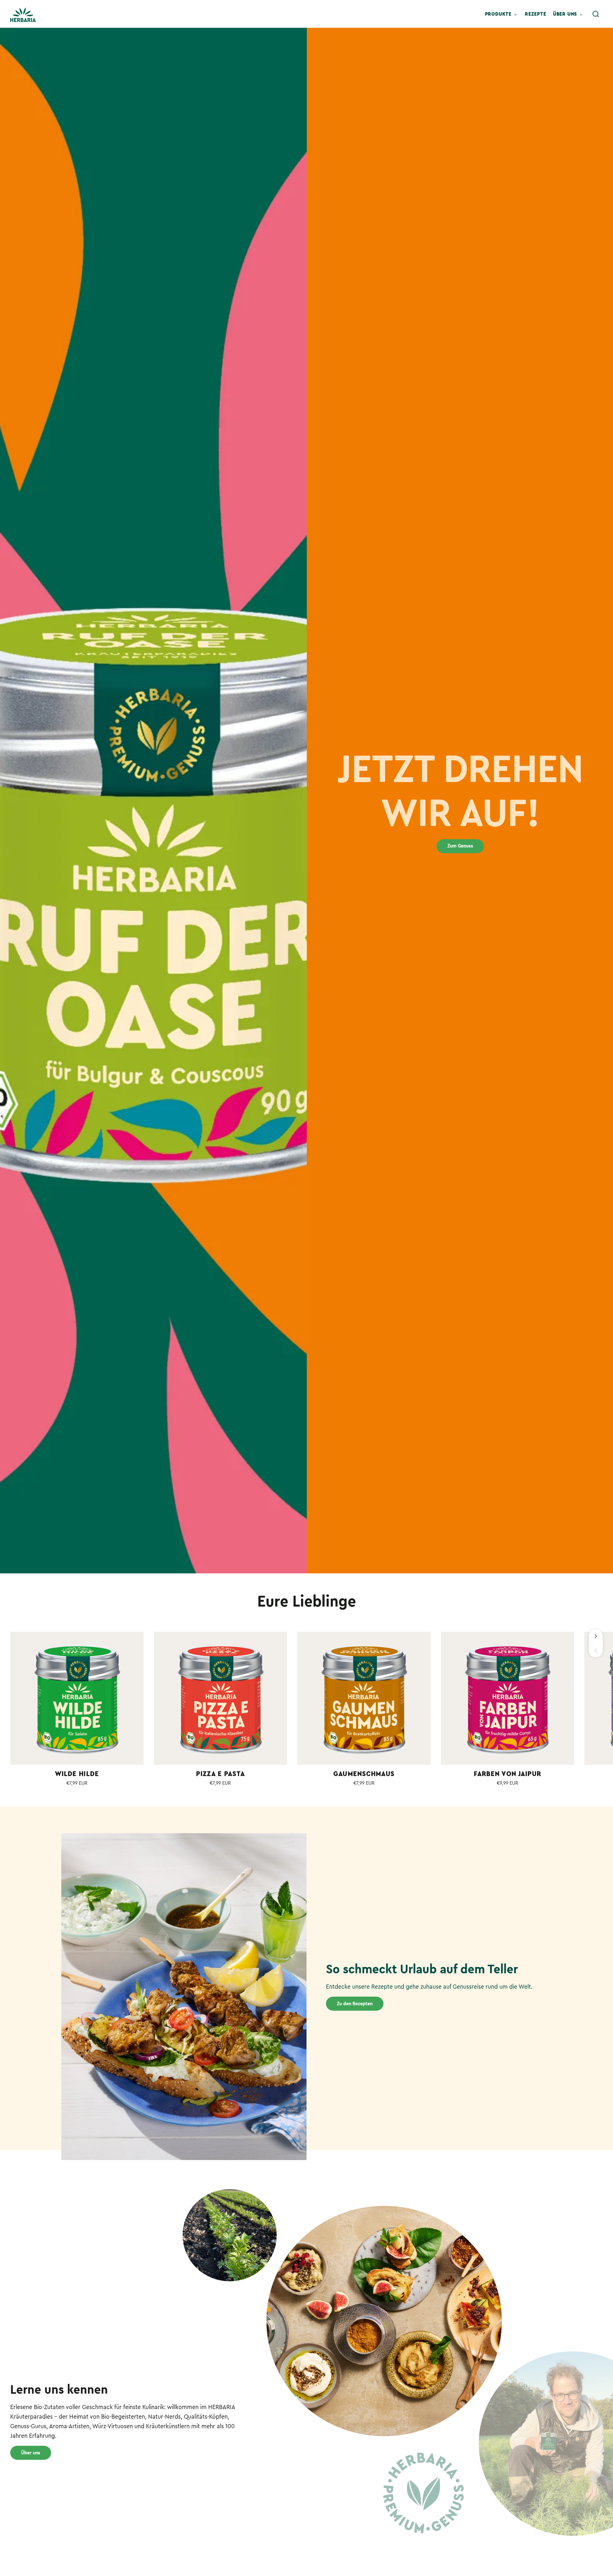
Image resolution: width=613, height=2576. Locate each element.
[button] (596, 14)
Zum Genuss (460, 846)
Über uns (31, 2453)
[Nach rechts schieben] (596, 1636)
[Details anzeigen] (77, 1699)
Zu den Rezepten (355, 2004)
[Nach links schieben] (596, 1650)
